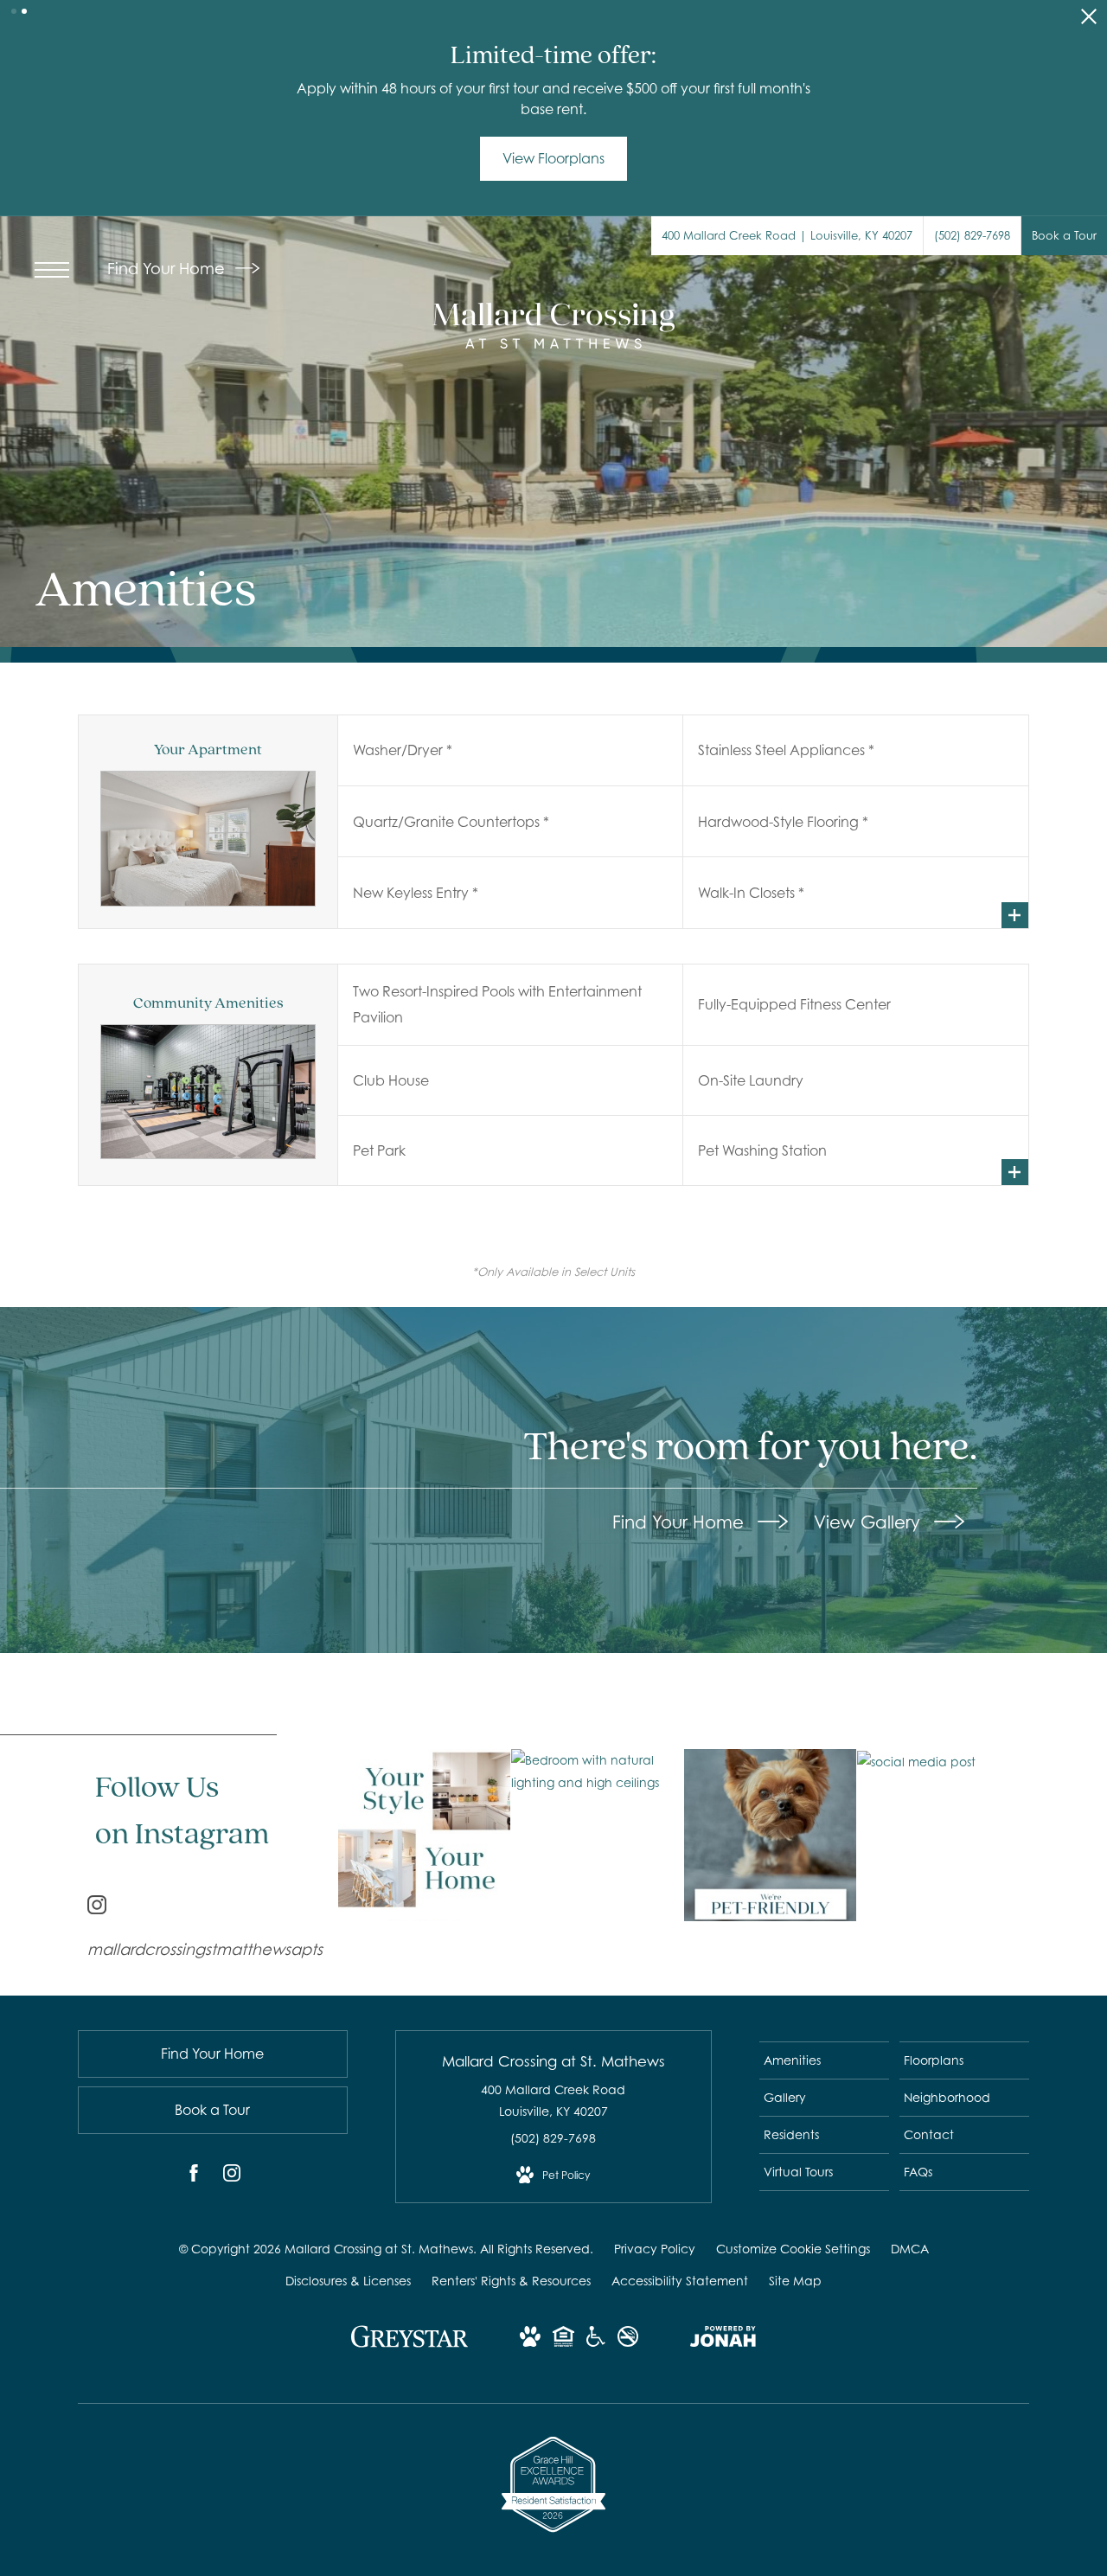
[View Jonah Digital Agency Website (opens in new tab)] (723, 2339)
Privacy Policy (655, 2249)
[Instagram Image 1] (424, 1835)
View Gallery (870, 1522)
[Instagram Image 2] (597, 1771)
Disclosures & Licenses (348, 2281)
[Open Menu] (52, 270)
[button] (14, 11)
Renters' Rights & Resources (511, 2281)
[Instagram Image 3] (770, 1835)
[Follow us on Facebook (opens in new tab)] (194, 2176)
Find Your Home (168, 269)
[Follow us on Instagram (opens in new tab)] (232, 2176)
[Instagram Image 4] (943, 1761)
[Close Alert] (1089, 21)
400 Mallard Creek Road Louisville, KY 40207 (553, 2100)
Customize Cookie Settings (793, 2249)
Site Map (795, 2281)
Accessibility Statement (680, 2281)
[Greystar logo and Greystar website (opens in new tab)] (410, 2345)
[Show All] (1015, 915)
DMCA (910, 2249)
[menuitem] (824, 2060)
